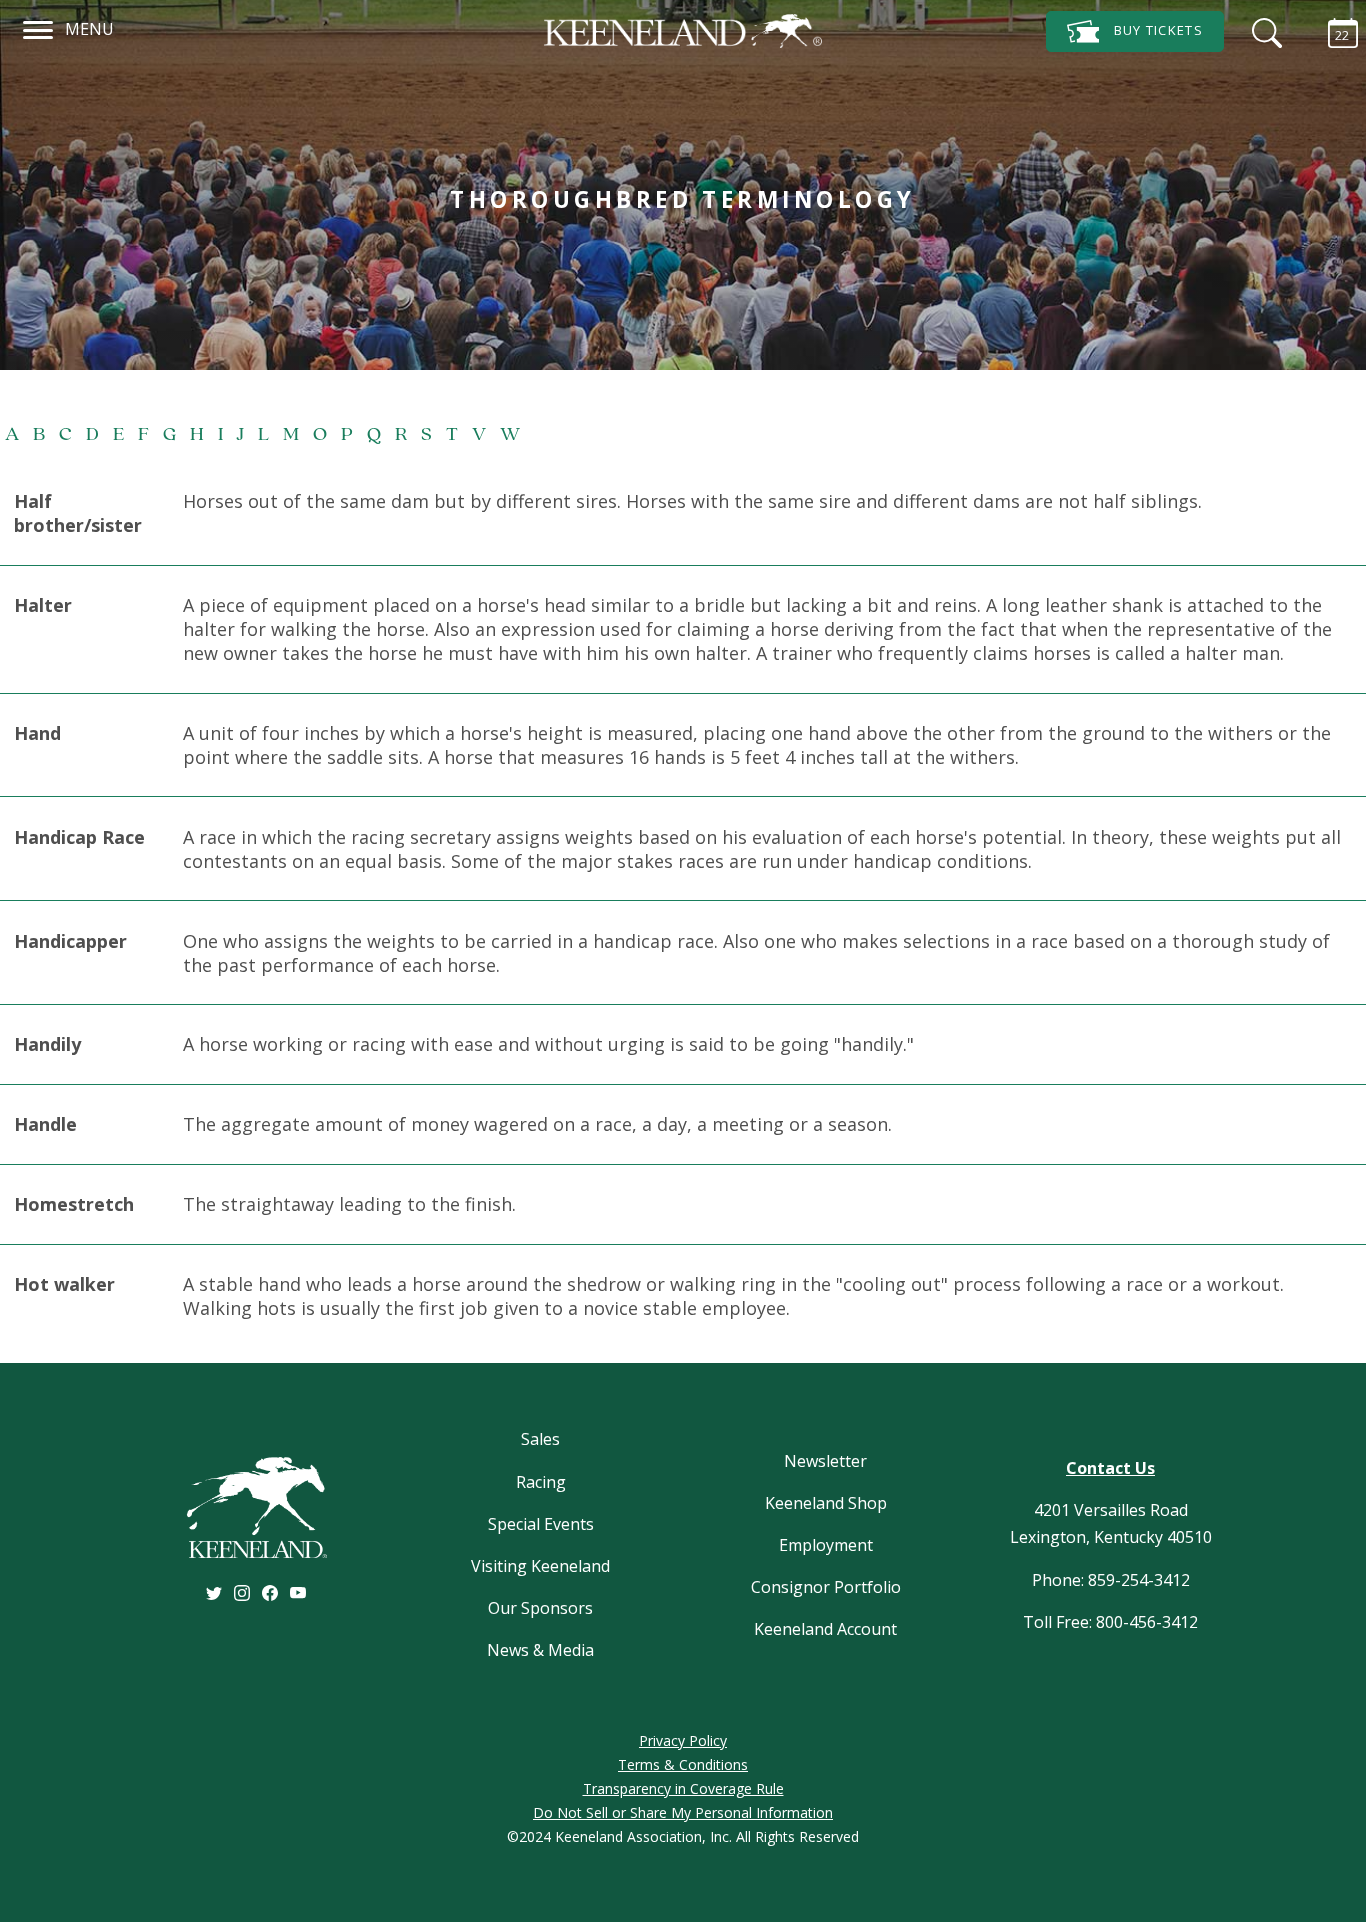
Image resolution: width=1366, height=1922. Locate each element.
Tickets (1158, 30)
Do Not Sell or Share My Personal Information (683, 1812)
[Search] (1262, 30)
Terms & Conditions (683, 1764)
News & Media (540, 1650)
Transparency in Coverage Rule (683, 1788)
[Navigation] (38, 27)
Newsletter (825, 1461)
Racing (541, 1482)
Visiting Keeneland (540, 1566)
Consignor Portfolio (826, 1587)
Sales (540, 1439)
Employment (826, 1545)
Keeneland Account (825, 1629)
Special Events (541, 1524)
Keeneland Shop (826, 1503)
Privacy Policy (683, 1740)
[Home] (682, 31)
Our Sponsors (540, 1608)
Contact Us (1110, 1468)
